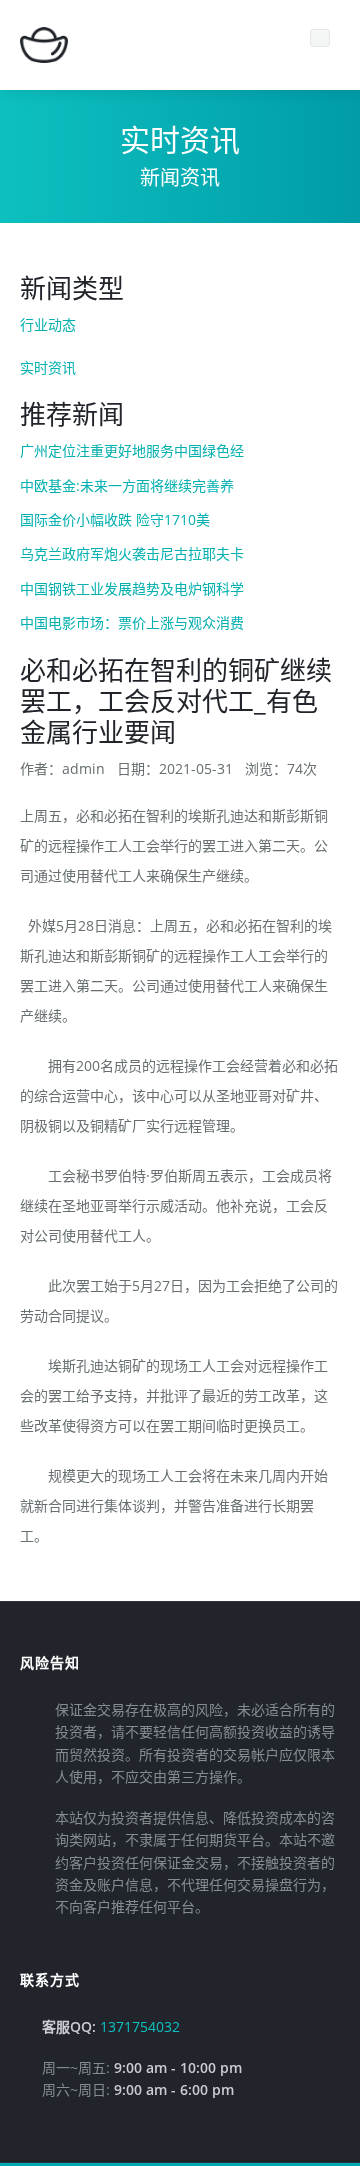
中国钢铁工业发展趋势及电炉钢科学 (132, 588)
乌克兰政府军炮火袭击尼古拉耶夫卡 (132, 553)
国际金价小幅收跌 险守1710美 (115, 519)
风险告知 (50, 1662)
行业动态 (48, 324)
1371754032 (140, 2026)
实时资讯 (48, 367)
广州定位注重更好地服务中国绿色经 (132, 450)
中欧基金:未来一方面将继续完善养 (127, 485)
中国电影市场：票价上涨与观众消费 (132, 622)
